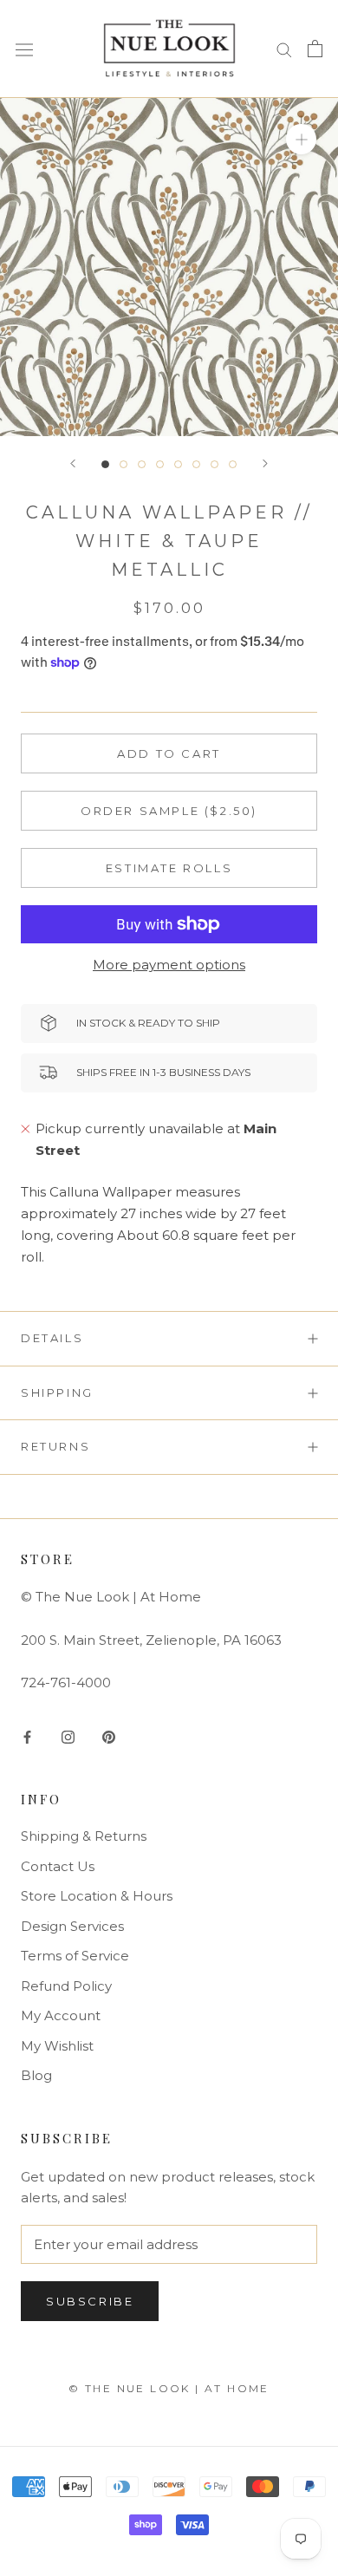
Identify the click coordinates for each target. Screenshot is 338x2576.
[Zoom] (301, 138)
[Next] (265, 463)
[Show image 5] (178, 464)
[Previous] (73, 463)
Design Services (72, 1926)
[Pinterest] (109, 1736)
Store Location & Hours (97, 1896)
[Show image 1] (105, 464)
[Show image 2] (123, 464)
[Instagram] (68, 1736)
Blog (36, 2075)
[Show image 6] (196, 464)
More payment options (169, 965)
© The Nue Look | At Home (169, 2388)
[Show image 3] (142, 464)
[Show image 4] (160, 464)
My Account (61, 2015)
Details (52, 1338)
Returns (55, 1446)
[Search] (284, 49)
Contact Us (58, 1866)
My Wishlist (57, 2046)
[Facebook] (27, 1736)
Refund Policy (66, 1986)
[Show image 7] (214, 464)
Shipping (57, 1392)
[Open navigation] (24, 49)
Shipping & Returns (84, 1836)
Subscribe (90, 2301)
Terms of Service (75, 1956)
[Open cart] (315, 49)
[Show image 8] (233, 464)
